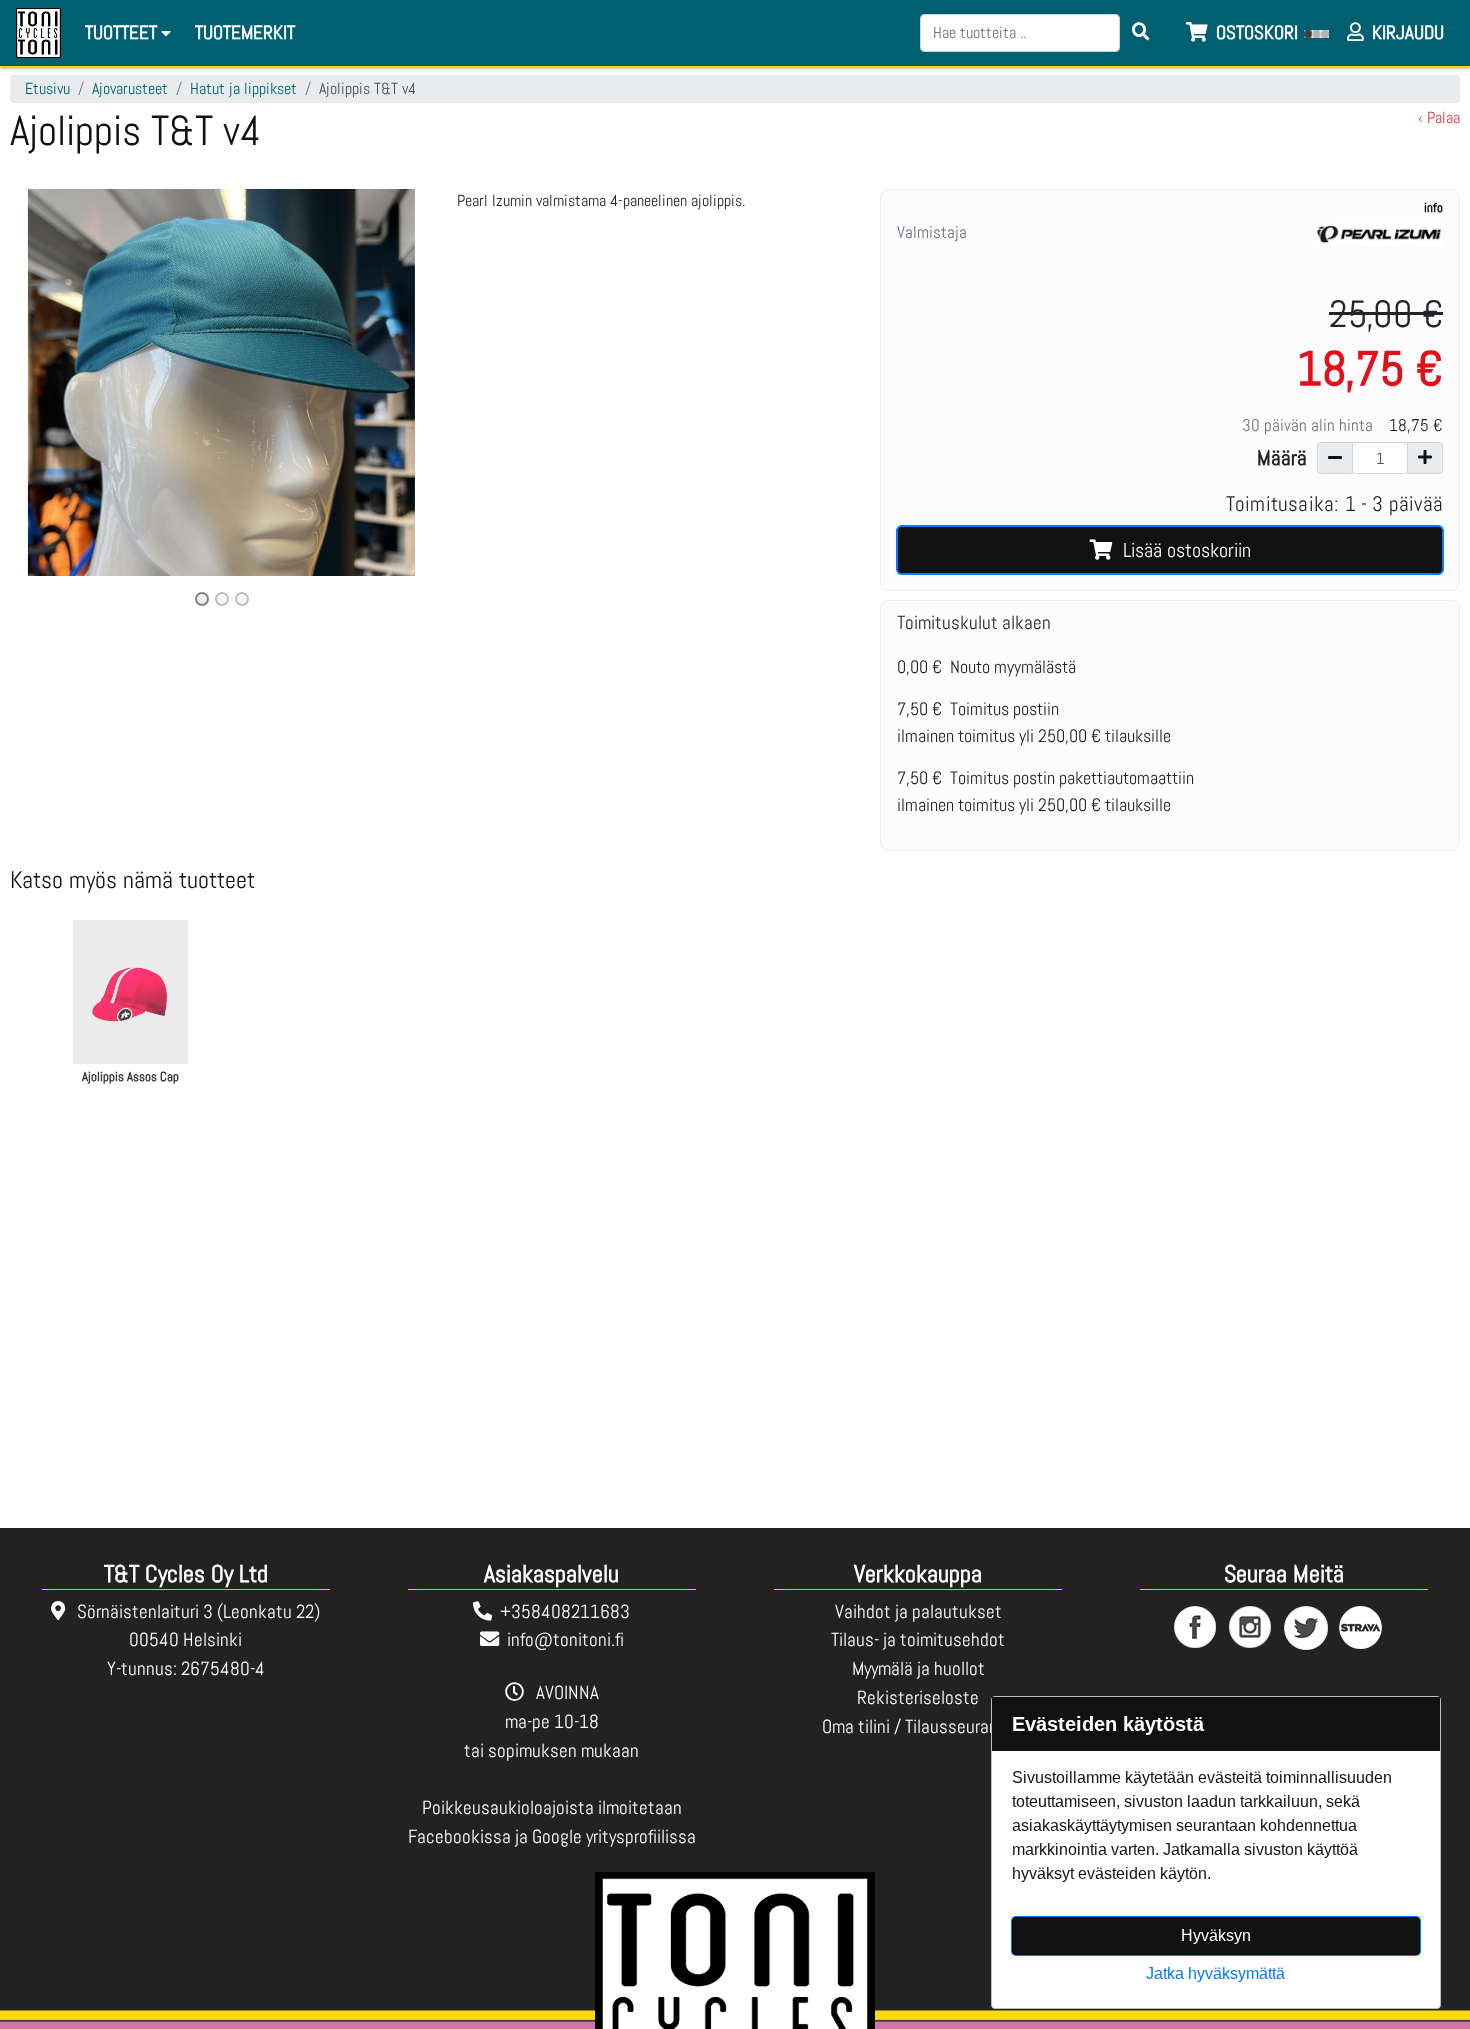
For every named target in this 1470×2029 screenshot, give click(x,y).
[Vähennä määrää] (1335, 458)
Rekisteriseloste (918, 1697)
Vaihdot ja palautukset (918, 1611)
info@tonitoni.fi (565, 1639)
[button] (41, 400)
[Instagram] (1251, 1628)
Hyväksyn (1216, 1935)
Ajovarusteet (130, 88)
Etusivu (47, 88)
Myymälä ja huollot (918, 1668)
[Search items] (1141, 33)
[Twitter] (1306, 1628)
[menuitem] (246, 33)
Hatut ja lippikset (243, 88)
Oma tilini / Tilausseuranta (918, 1726)
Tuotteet (123, 32)
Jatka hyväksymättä (1215, 1973)
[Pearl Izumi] (1379, 243)
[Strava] (1361, 1628)
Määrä (1282, 458)
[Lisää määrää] (1425, 458)
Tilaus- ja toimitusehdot (918, 1639)
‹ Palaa (1439, 117)
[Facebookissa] (1196, 1628)
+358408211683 (565, 1611)
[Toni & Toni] (38, 33)
